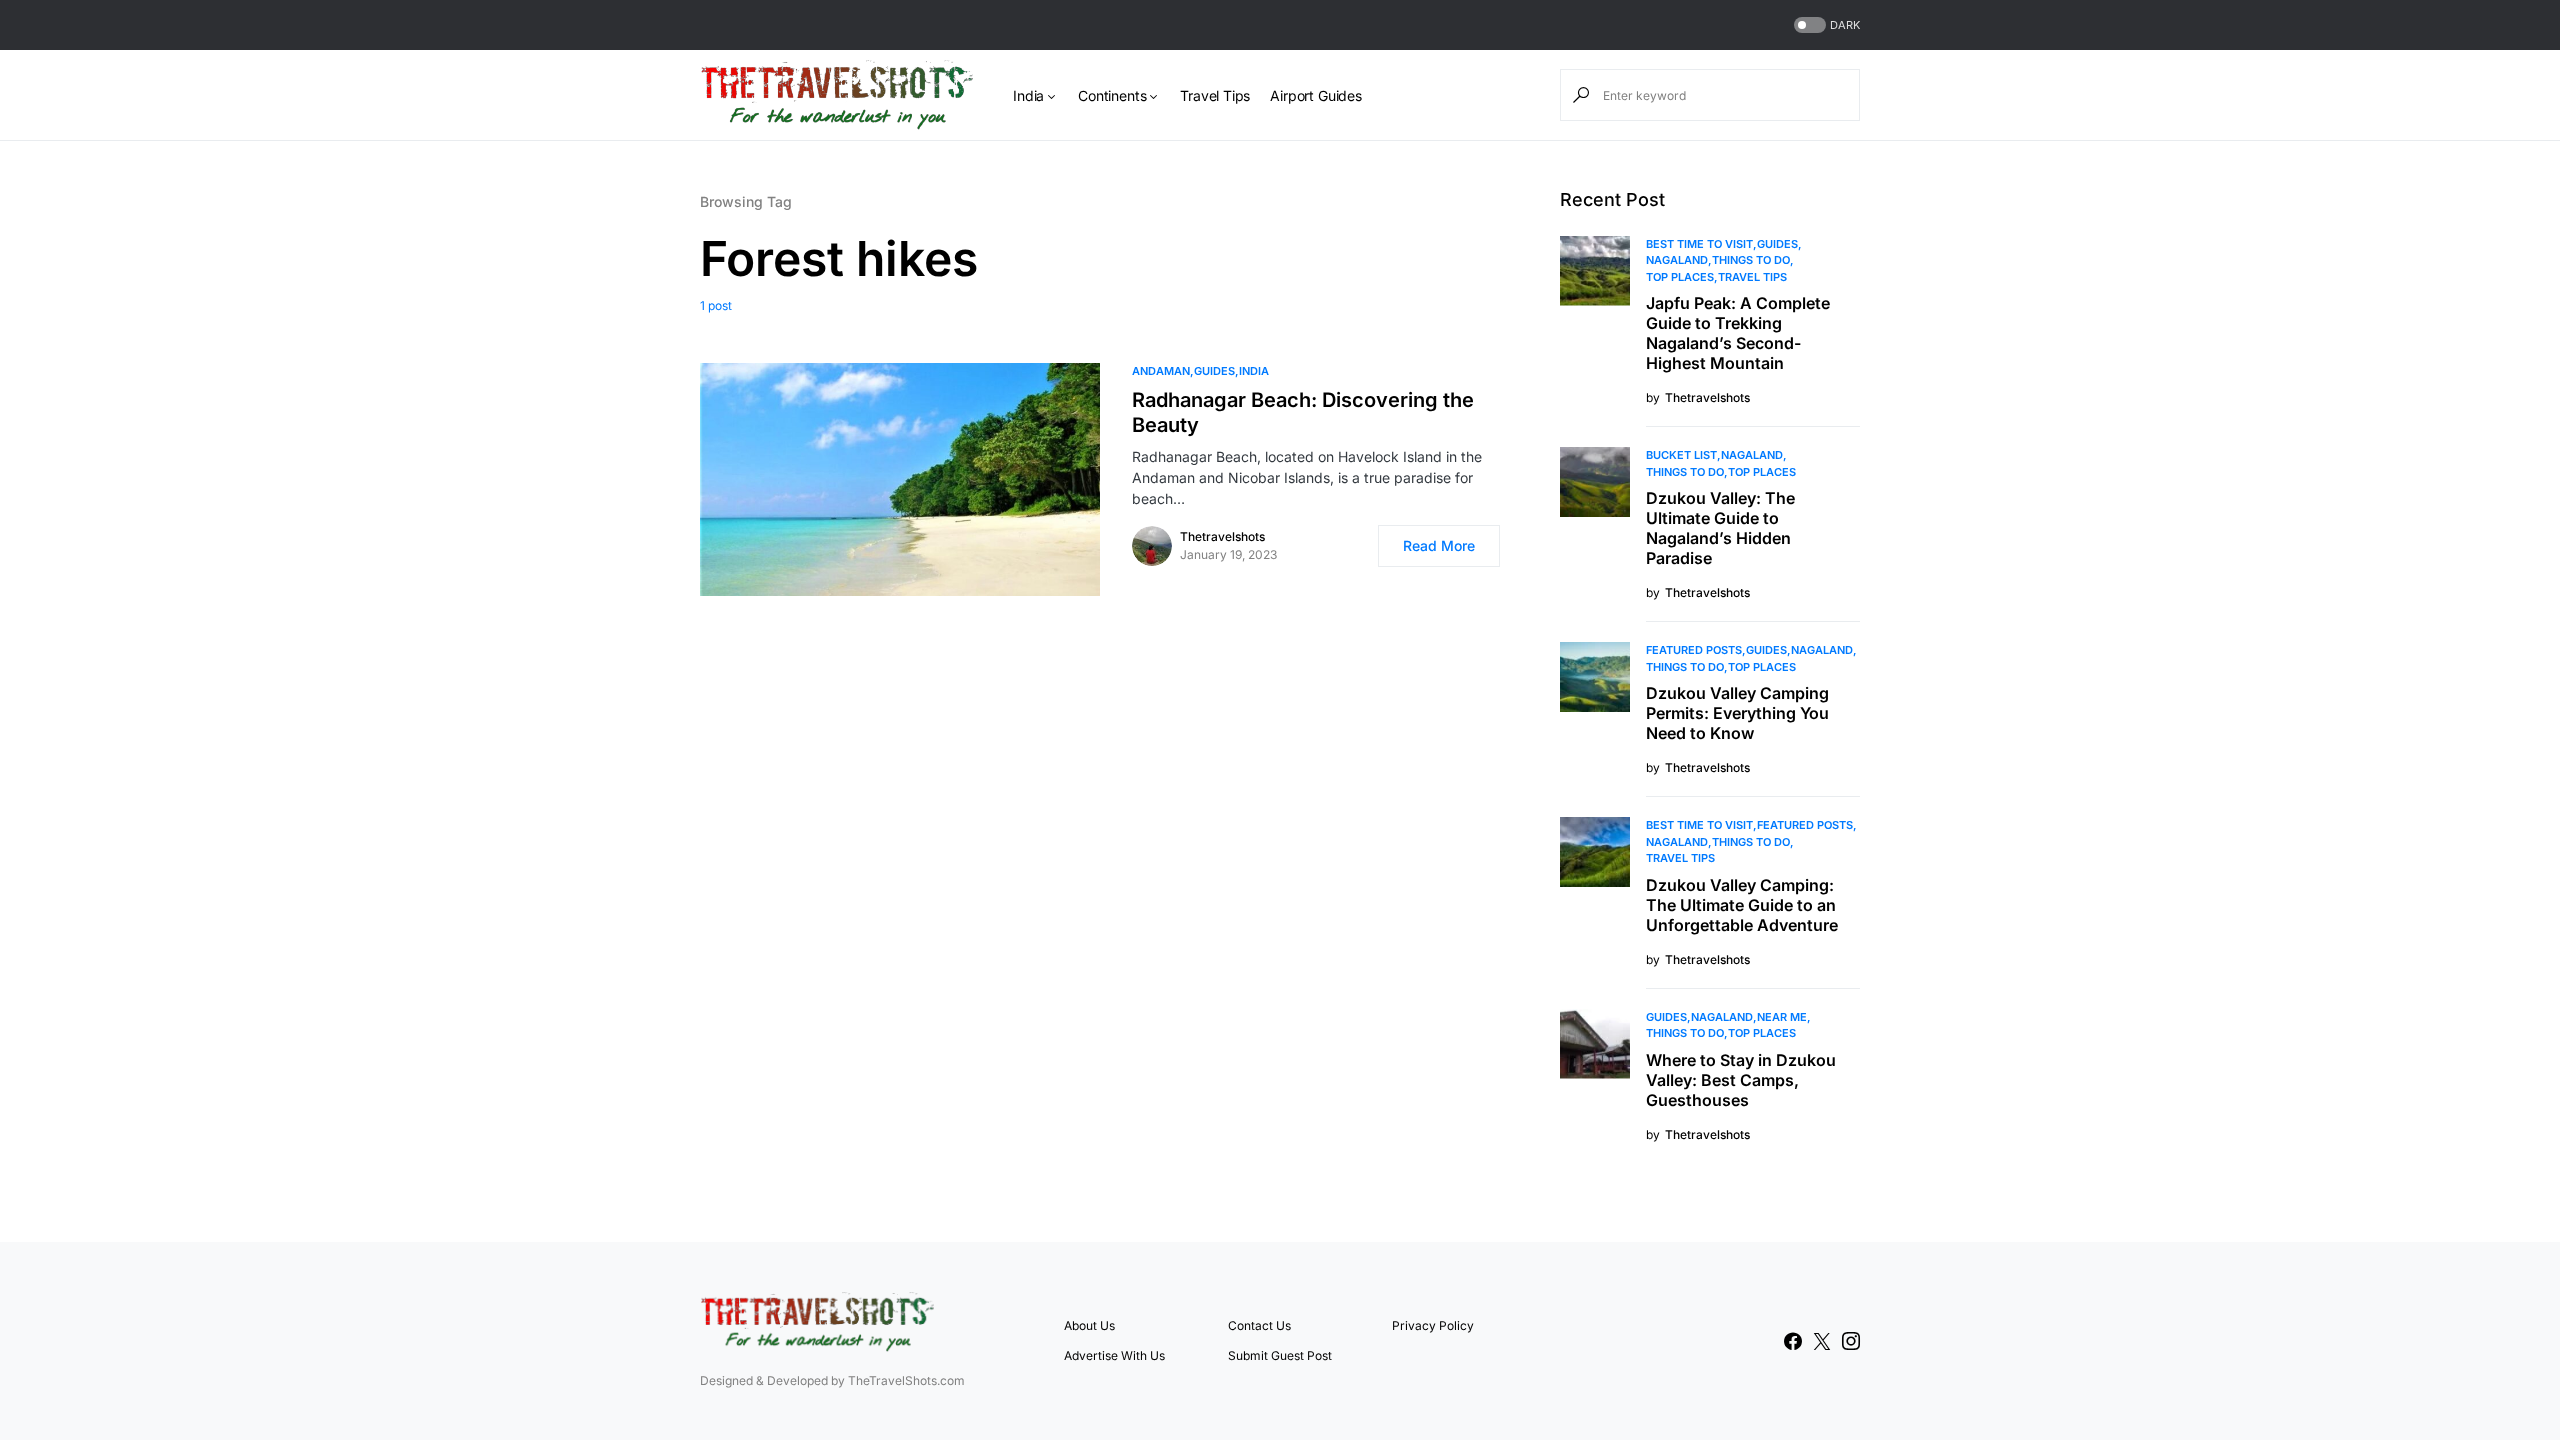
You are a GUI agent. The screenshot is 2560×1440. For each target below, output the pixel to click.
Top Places (1680, 277)
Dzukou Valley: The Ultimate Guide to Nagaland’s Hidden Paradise (1720, 528)
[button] (1825, 25)
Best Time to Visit (1699, 244)
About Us (1089, 1325)
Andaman (1161, 371)
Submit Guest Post (1280, 1355)
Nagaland (1677, 260)
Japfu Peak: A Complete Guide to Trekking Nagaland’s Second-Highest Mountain (1738, 333)
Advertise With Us (1114, 1355)
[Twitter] (1822, 1341)
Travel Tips (1752, 277)
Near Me (1782, 1017)
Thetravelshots (1222, 536)
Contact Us (1259, 1325)
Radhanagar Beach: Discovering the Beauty (1303, 412)
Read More (1439, 545)
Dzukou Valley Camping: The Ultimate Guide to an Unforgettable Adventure (1742, 905)
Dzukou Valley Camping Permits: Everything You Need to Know (1737, 713)
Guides (1214, 371)
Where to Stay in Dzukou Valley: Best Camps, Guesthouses (1741, 1080)
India (1254, 371)
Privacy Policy (1433, 1325)
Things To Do (1751, 260)
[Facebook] (1793, 1341)
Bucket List (1681, 455)
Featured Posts (1694, 650)
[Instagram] (1851, 1341)
